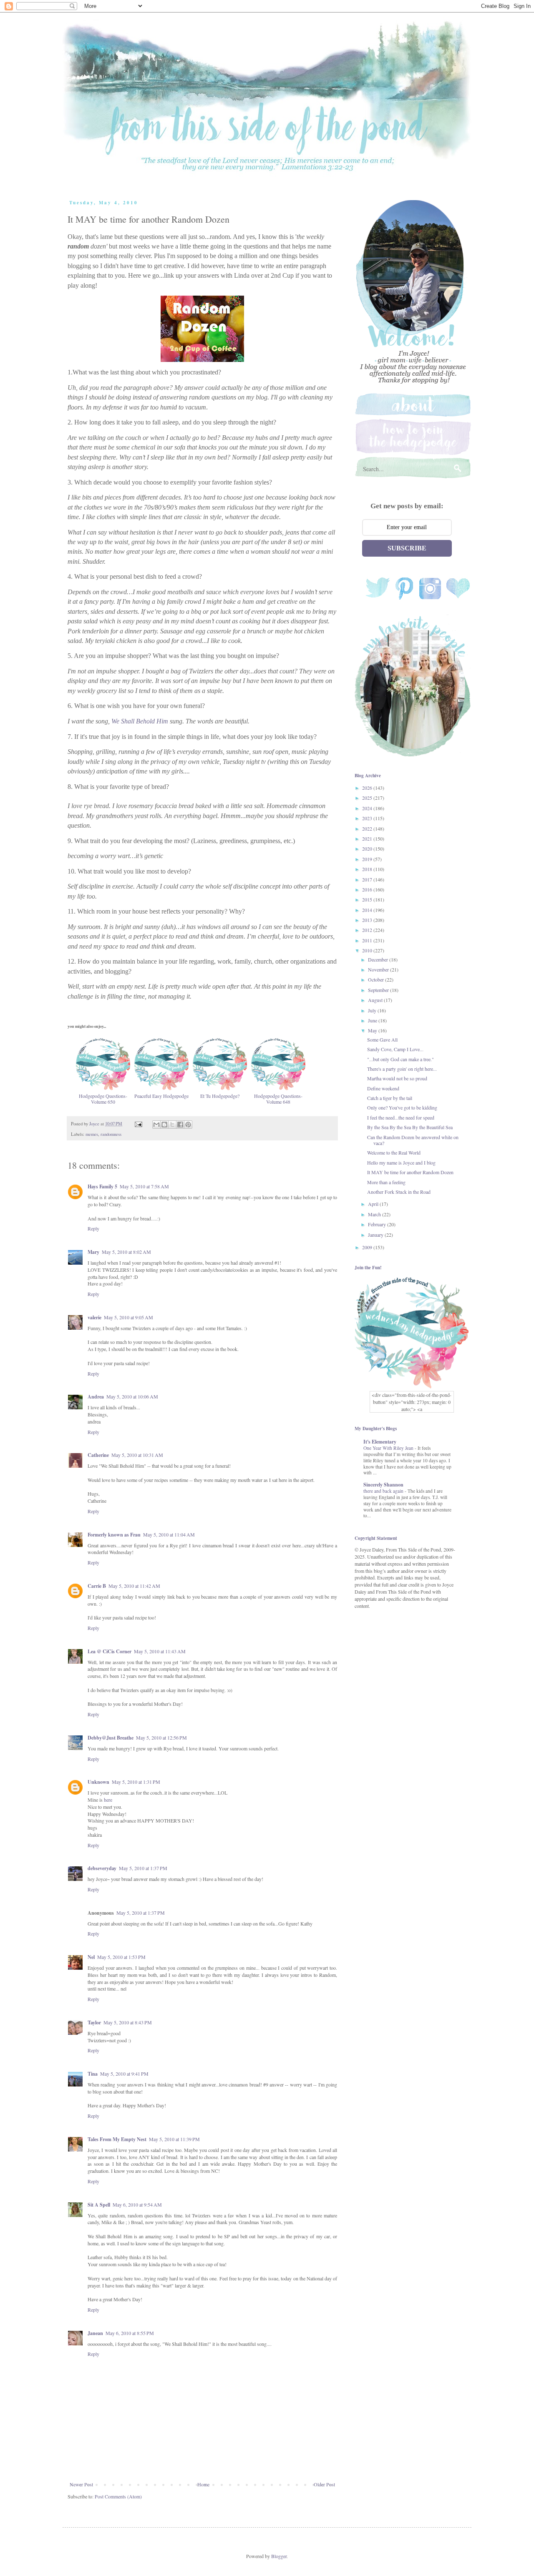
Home (203, 2484)
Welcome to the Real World (394, 1152)
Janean (95, 2333)
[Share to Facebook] (180, 1125)
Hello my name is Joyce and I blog (401, 1162)
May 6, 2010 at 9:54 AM (137, 2204)
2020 (368, 849)
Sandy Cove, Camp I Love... (395, 1049)
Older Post (324, 2484)
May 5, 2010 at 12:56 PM (161, 1737)
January (376, 1235)
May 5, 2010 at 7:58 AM (144, 1186)
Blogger (279, 2556)
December (379, 959)
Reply (93, 1228)
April (374, 1204)
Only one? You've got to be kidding (402, 1107)
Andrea (96, 1397)
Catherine (98, 1455)
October (377, 979)
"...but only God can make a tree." (400, 1059)
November (379, 969)
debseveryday (102, 1868)
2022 (368, 829)
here (108, 1800)
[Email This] (156, 1125)
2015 (368, 899)
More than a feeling (386, 1182)
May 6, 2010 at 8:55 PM (130, 2333)
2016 (368, 889)
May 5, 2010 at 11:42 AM (134, 1586)
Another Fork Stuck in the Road (399, 1192)
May (373, 1030)
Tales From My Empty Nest (117, 2139)
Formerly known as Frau (114, 1535)
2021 (368, 839)
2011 (368, 940)
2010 (368, 950)
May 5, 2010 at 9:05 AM (128, 1317)
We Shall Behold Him (140, 721)
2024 (368, 808)
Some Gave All (382, 1039)
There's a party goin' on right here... (402, 1069)
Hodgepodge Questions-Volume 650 (103, 1099)
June (373, 1020)
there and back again (384, 1491)
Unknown (98, 1782)
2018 (368, 869)
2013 (368, 920)
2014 (368, 910)
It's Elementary (380, 1442)
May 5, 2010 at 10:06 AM (132, 1396)
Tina (93, 2074)
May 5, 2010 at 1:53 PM (121, 1957)
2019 (368, 859)
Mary (93, 1252)
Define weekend (383, 1088)
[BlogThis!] (164, 1125)
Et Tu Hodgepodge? (220, 1096)
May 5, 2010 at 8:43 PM (128, 2022)
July (373, 1010)
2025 (368, 798)
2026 (368, 788)
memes (92, 1134)
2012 (368, 930)
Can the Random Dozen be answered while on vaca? (413, 1140)
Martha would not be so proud (397, 1078)
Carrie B (97, 1586)
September (379, 990)
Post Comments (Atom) (118, 2496)
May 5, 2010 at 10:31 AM (137, 1455)
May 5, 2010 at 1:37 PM (143, 1868)
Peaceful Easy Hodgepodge (161, 1096)
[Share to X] (172, 1125)
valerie (94, 1317)
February (378, 1224)
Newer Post (81, 2484)
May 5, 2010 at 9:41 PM (124, 2074)
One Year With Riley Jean (389, 1448)
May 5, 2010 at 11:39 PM (174, 2139)
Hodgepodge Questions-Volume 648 (278, 1099)
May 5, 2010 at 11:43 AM (160, 1651)
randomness (111, 1134)
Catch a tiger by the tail (390, 1098)
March (375, 1214)
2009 (368, 1247)
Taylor (94, 2022)
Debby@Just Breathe (111, 1738)
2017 (368, 879)
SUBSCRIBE (407, 548)
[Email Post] (138, 1124)
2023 (368, 818)
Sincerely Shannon (383, 1485)
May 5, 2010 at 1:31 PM (136, 1782)
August (376, 1000)
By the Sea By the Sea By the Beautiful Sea (410, 1127)
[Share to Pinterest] (188, 1125)
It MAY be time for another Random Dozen (410, 1172)
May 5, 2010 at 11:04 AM (169, 1534)
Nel (91, 1957)
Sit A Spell (99, 2205)
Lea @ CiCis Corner (110, 1651)
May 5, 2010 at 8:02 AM (126, 1252)
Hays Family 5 (102, 1186)
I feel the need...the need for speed (401, 1117)
